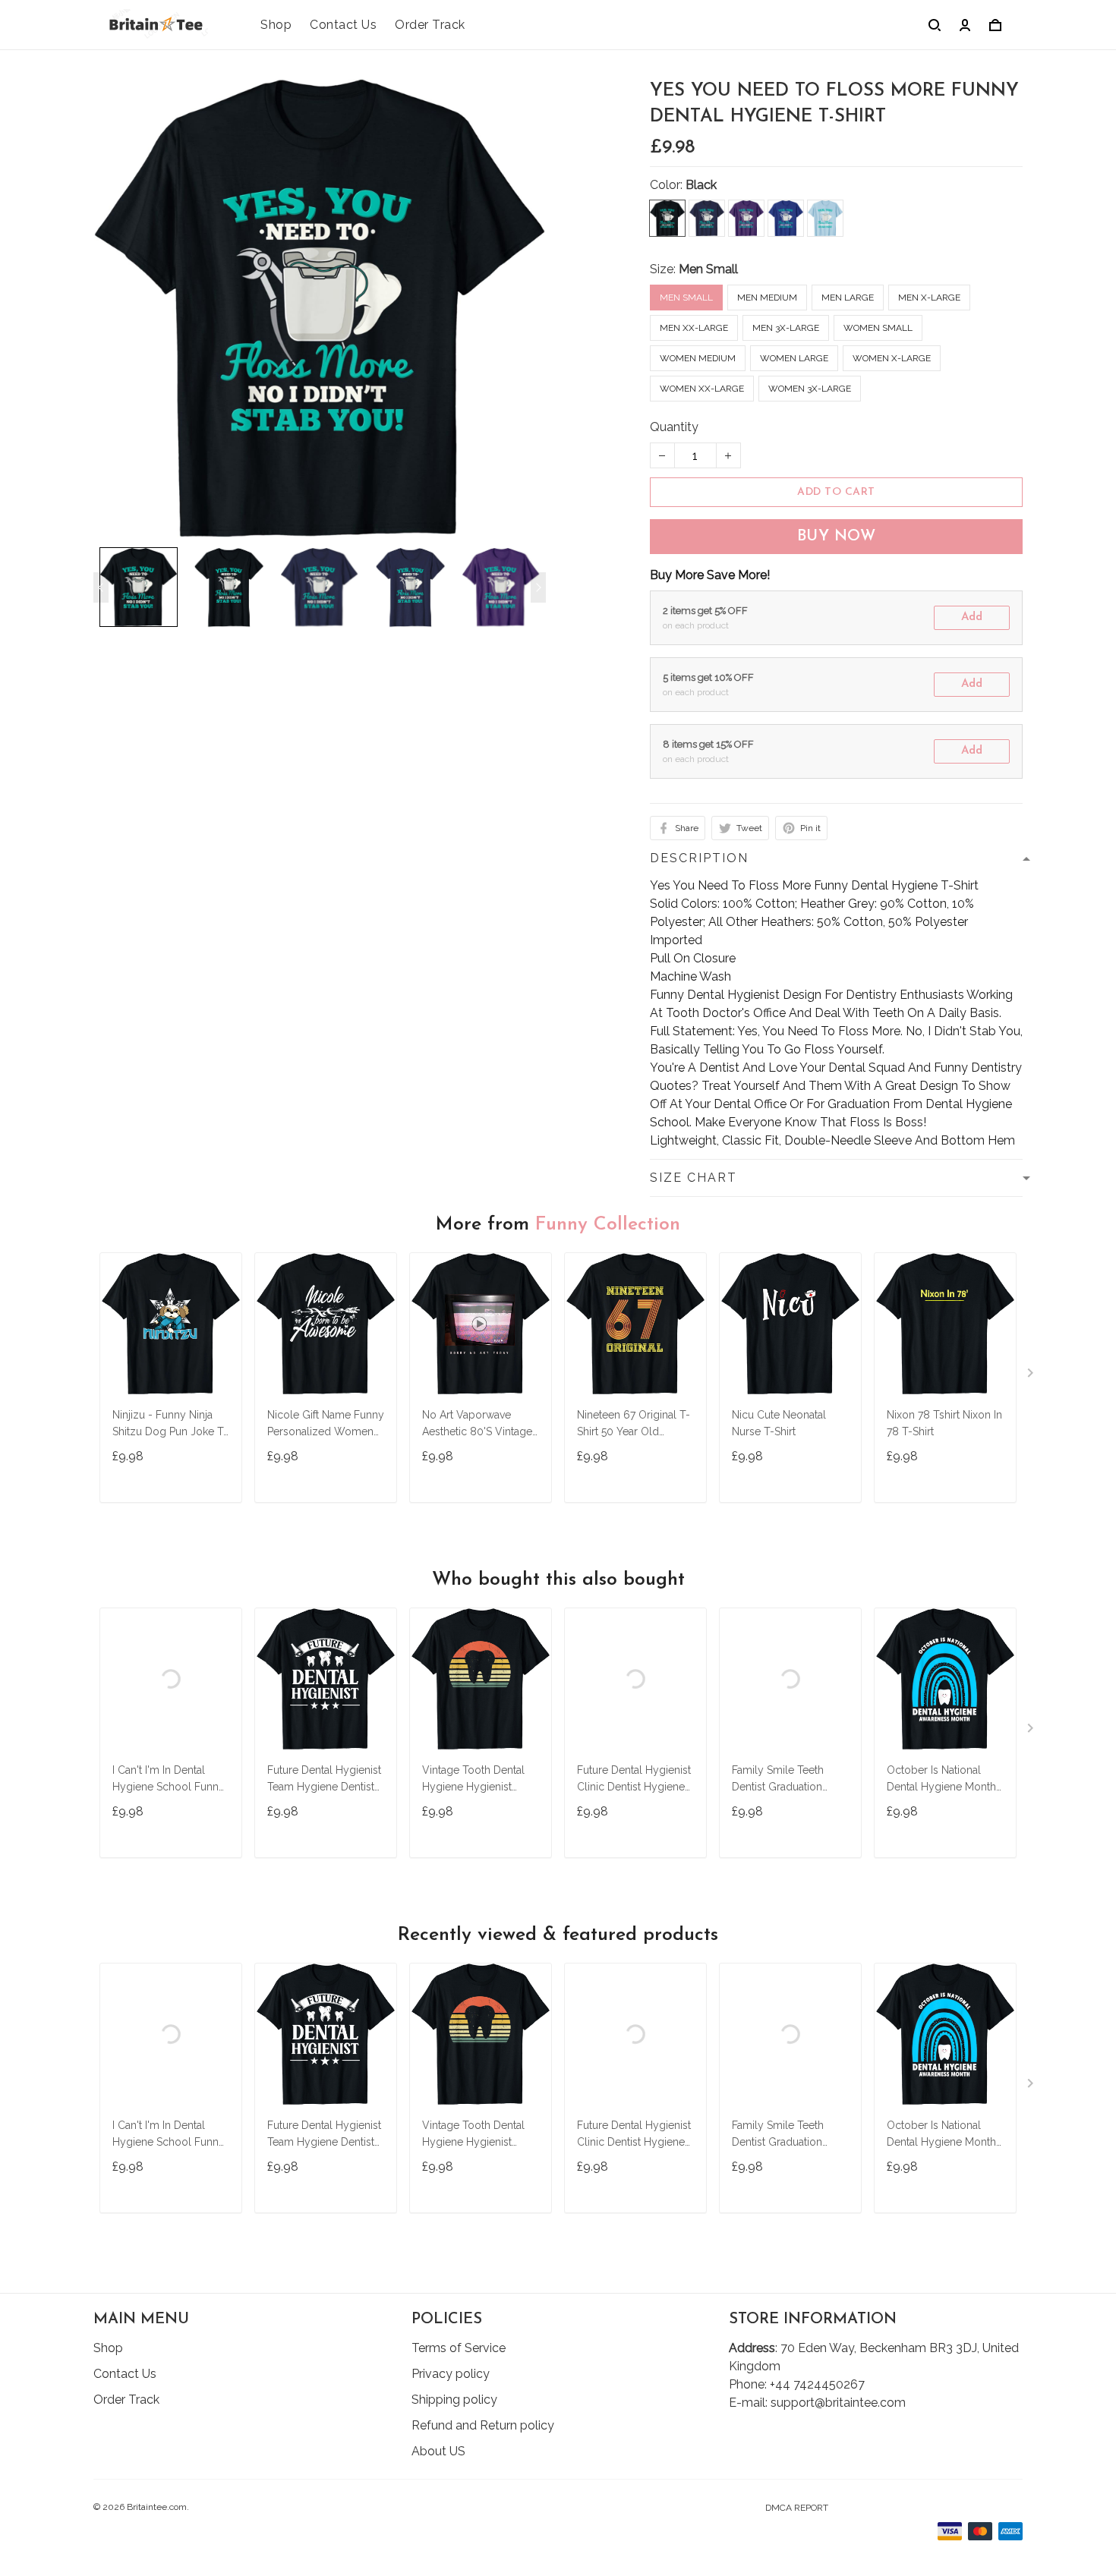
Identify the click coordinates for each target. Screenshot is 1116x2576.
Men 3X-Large (786, 328)
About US (438, 2451)
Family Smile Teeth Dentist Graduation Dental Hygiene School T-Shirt (788, 1780)
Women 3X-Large (810, 389)
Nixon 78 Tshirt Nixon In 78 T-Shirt (944, 1423)
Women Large (794, 358)
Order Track (430, 25)
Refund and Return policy (483, 2425)
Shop (276, 25)
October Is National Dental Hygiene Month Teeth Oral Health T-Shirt (941, 1780)
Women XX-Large (702, 389)
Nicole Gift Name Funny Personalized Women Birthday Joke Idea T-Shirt (326, 1425)
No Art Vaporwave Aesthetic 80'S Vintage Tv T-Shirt (477, 1425)
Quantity (674, 427)
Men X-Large (929, 298)
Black (701, 185)
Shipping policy (454, 2400)
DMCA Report (797, 2508)
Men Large (848, 298)
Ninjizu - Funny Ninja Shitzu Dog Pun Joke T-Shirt (170, 1425)
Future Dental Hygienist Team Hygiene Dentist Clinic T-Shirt (324, 1780)
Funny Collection (608, 1225)
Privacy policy (451, 2374)
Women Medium (698, 358)
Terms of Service (459, 2348)
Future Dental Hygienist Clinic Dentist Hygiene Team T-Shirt (634, 1780)
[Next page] (538, 587)
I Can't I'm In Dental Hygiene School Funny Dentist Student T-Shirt (169, 1780)
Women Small (878, 328)
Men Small (708, 269)
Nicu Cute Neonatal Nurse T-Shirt (779, 1423)
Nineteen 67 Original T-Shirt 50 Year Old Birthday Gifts (634, 1425)
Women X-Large (892, 358)
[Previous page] (101, 587)
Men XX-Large (694, 328)
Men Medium (767, 298)
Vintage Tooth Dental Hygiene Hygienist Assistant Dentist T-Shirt (479, 1780)
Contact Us (343, 25)
